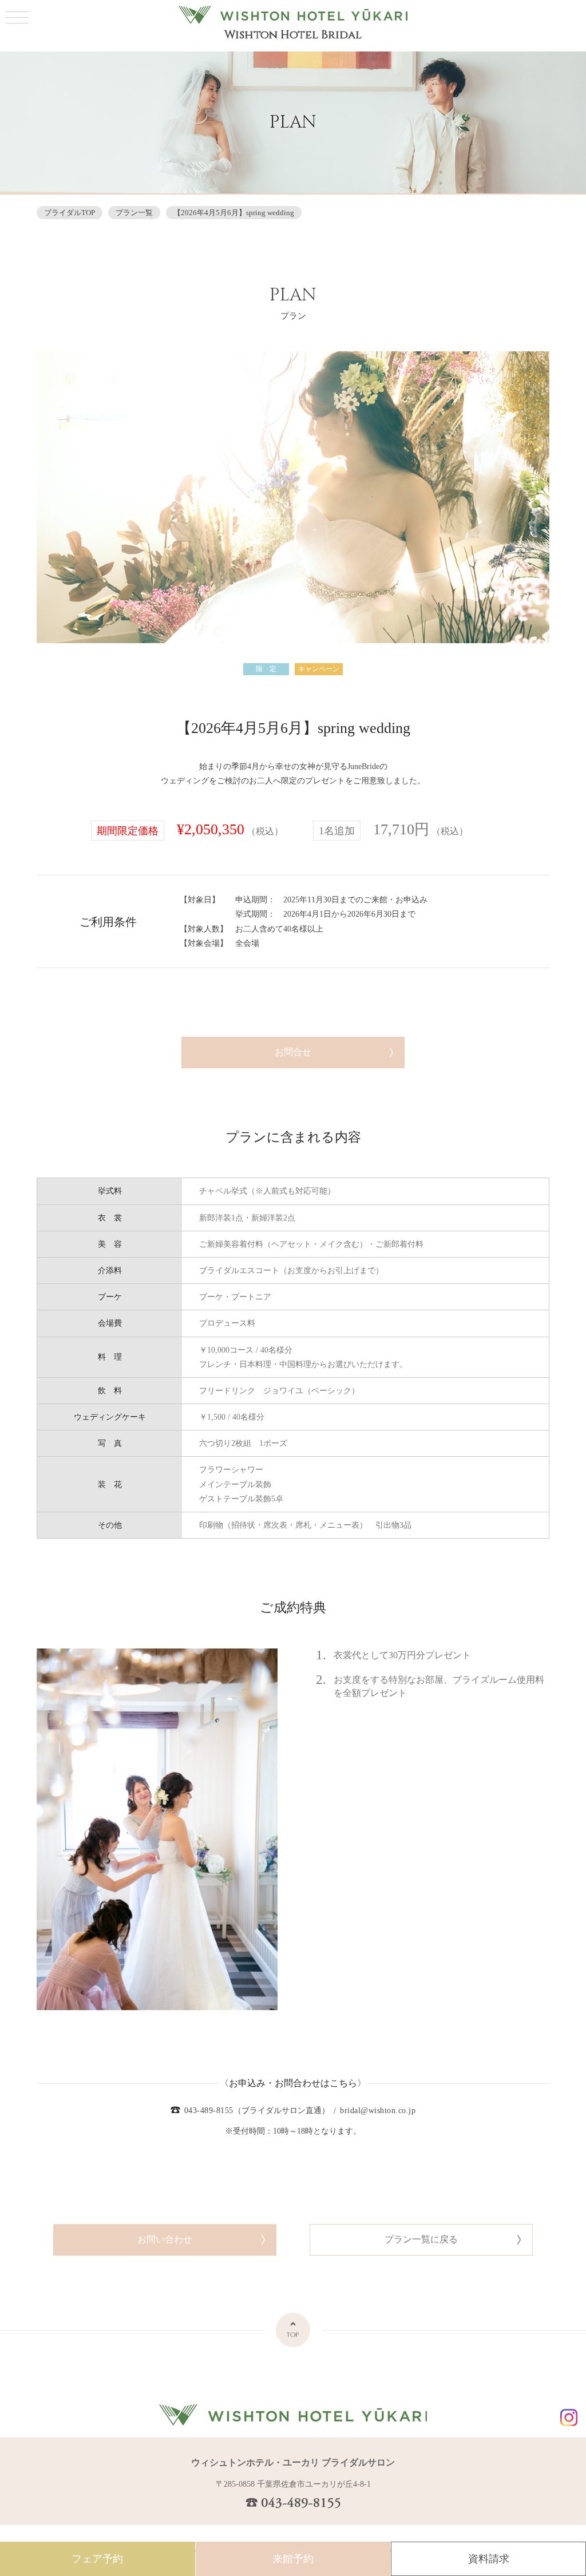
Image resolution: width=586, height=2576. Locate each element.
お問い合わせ (165, 2239)
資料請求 (489, 2559)
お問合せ (293, 1052)
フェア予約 (97, 2559)
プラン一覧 (134, 213)
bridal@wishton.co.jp (378, 2111)
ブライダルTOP (70, 213)
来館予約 (293, 2559)
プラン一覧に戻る (421, 2239)
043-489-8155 (209, 2111)
